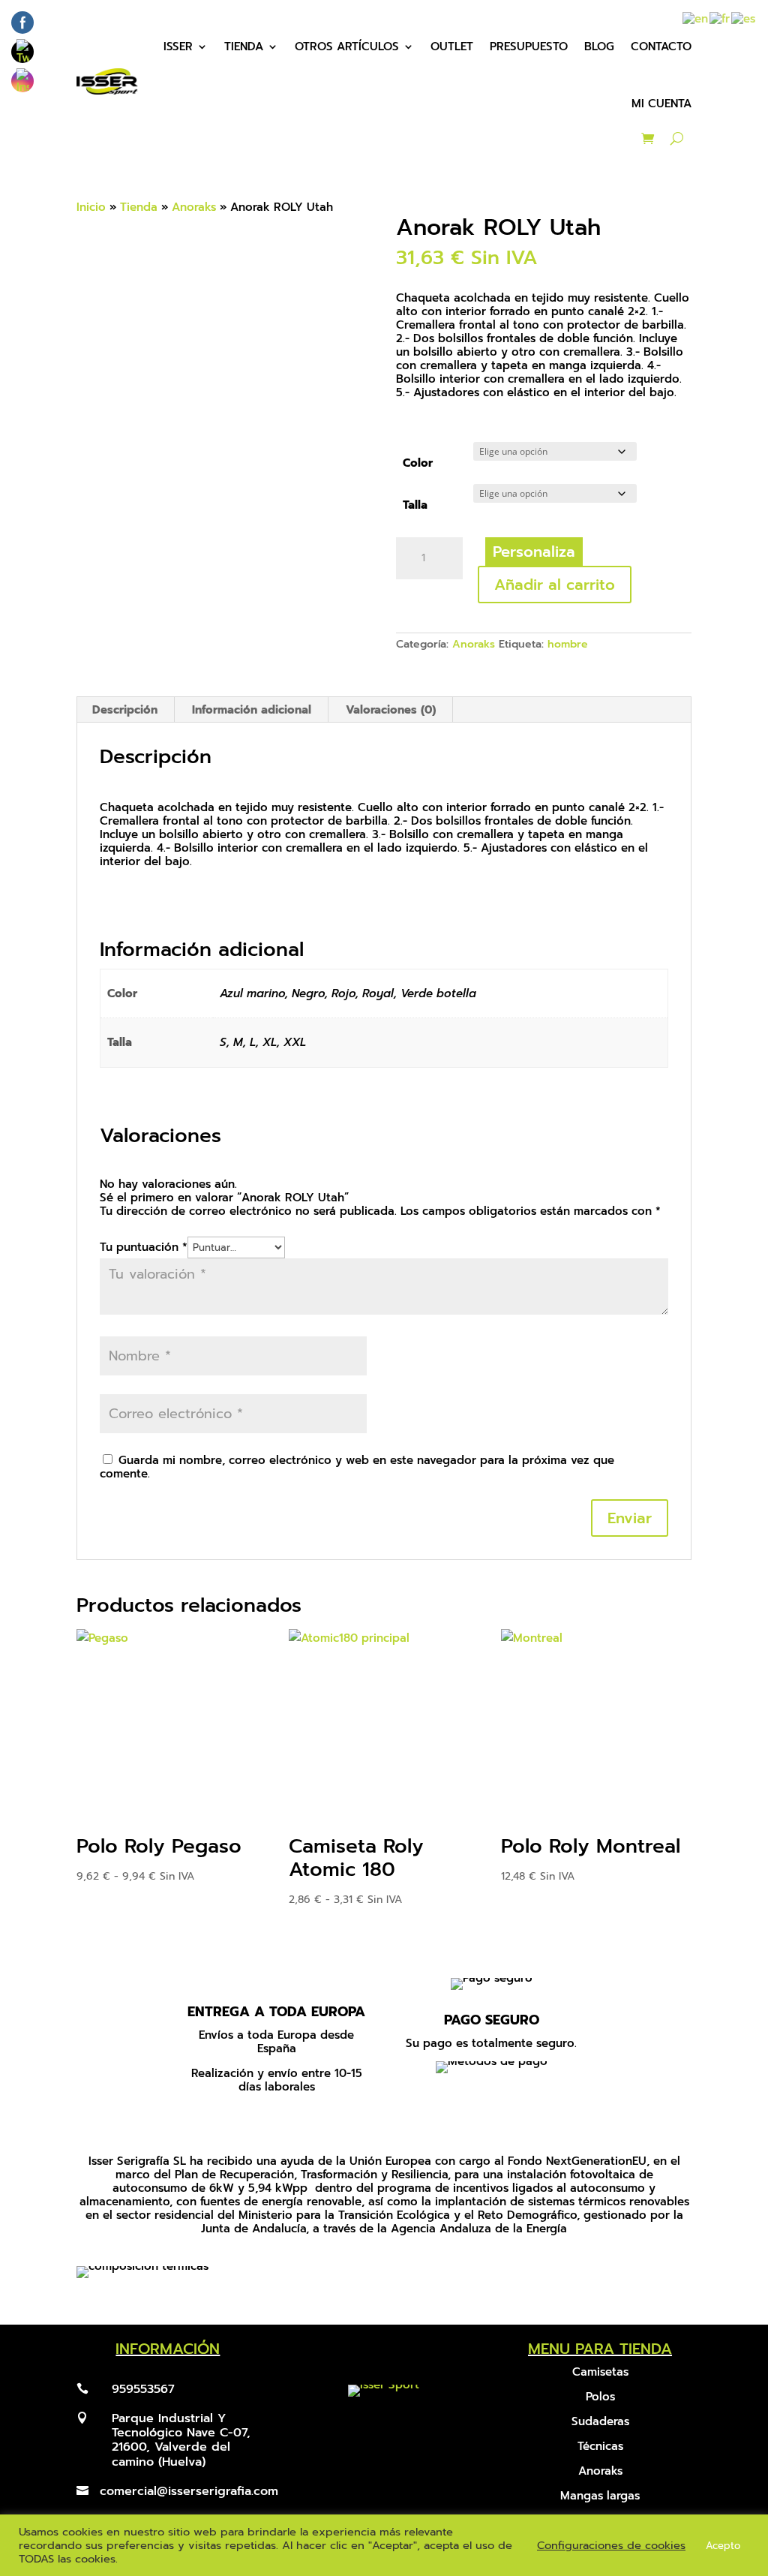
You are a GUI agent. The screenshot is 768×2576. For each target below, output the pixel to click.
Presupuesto (529, 47)
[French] (720, 18)
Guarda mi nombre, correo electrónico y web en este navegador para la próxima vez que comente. (357, 1467)
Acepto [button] (723, 2546)
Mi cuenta (661, 104)
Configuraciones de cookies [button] (611, 2545)
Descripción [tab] (125, 710)
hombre (568, 644)
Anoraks (194, 207)
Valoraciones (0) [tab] (391, 710)
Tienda (244, 47)
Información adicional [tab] (252, 710)
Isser (178, 47)
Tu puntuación (144, 1247)
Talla (415, 505)
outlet (452, 47)
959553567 (143, 2389)
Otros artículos (347, 47)
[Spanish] (744, 18)
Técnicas (600, 2446)
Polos (600, 2397)
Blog (599, 47)
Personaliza (534, 552)
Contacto (661, 47)
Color (418, 463)
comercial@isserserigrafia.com (189, 2491)
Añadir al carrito (555, 585)
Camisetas (600, 2372)
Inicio (91, 207)
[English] (696, 18)
